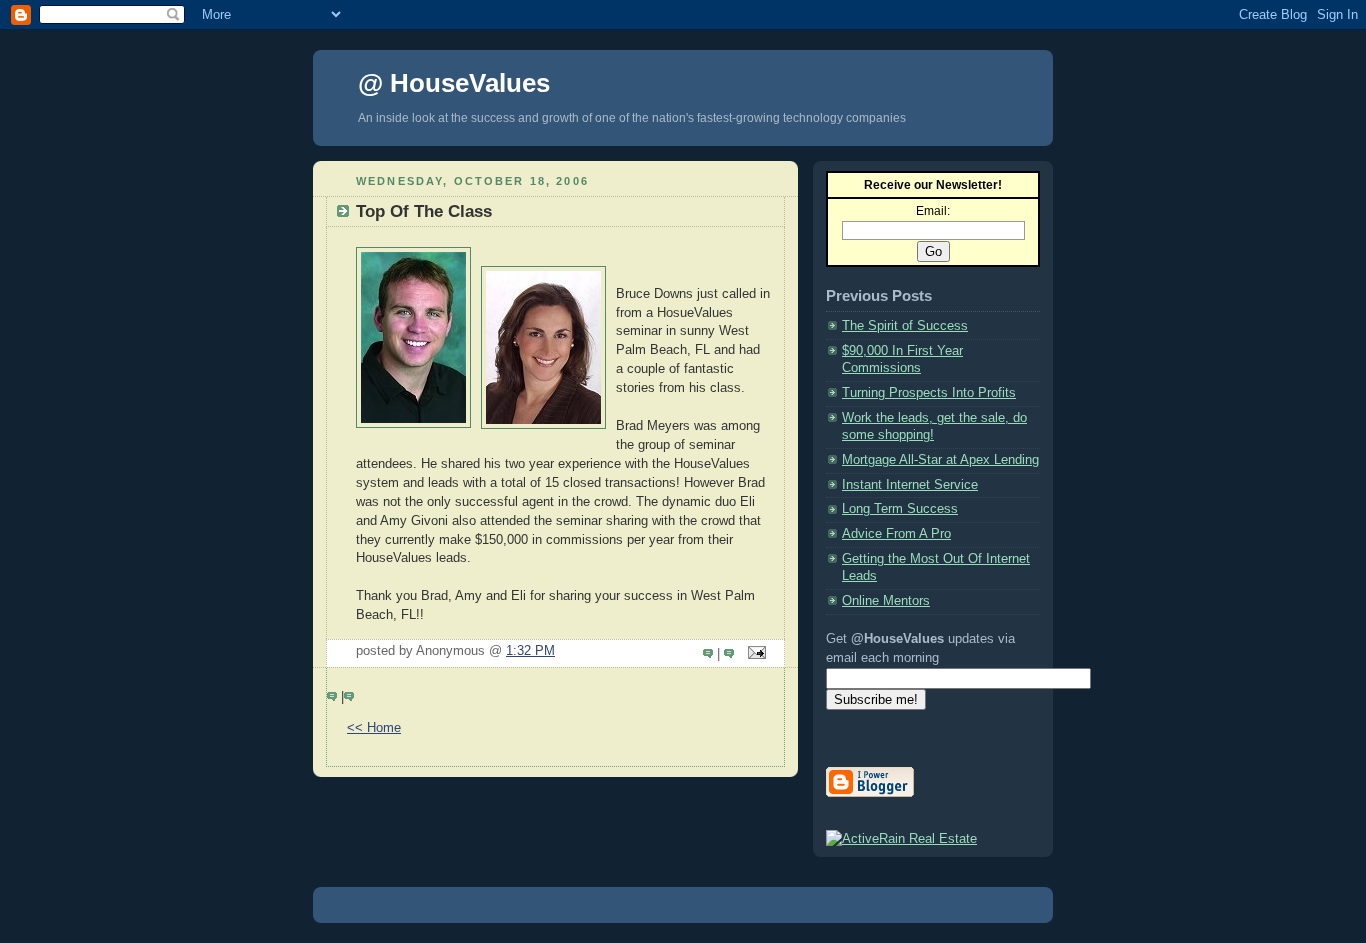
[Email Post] (754, 654)
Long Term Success (900, 509)
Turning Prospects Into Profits (929, 393)
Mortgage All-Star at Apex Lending (940, 460)
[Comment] (710, 654)
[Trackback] (731, 654)
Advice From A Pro (896, 534)
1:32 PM (530, 651)
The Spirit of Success (905, 326)
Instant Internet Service (910, 485)
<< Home (374, 728)
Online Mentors (886, 601)
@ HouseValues (454, 83)
